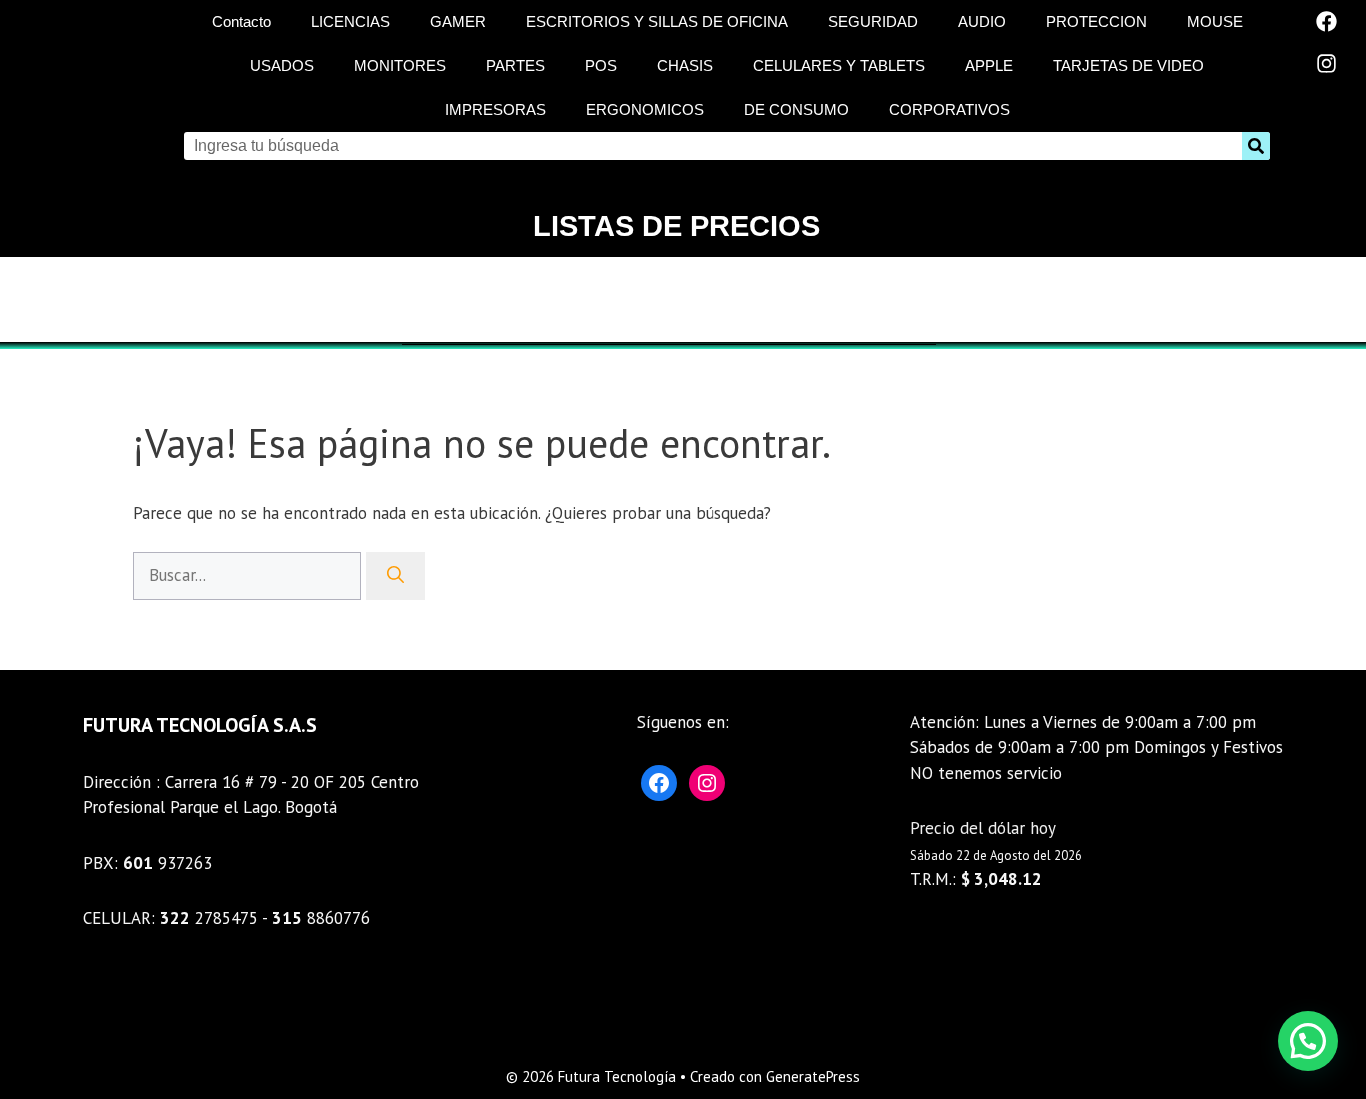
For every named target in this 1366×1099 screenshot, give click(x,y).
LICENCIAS (350, 21)
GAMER (458, 21)
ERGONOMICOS (645, 109)
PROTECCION (1096, 21)
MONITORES (400, 65)
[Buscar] (395, 576)
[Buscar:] (249, 575)
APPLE (989, 65)
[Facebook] (1327, 21)
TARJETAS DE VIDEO (1128, 65)
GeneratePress (813, 1076)
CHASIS (685, 65)
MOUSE (1215, 21)
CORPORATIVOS (949, 109)
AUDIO (982, 21)
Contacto (241, 21)
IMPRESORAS (495, 109)
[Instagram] (1327, 63)
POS (601, 65)
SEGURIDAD (873, 21)
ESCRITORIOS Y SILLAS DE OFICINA (657, 21)
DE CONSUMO (796, 109)
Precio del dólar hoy (983, 828)
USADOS (282, 65)
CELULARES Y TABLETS (839, 65)
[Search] (1256, 146)
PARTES (515, 65)
